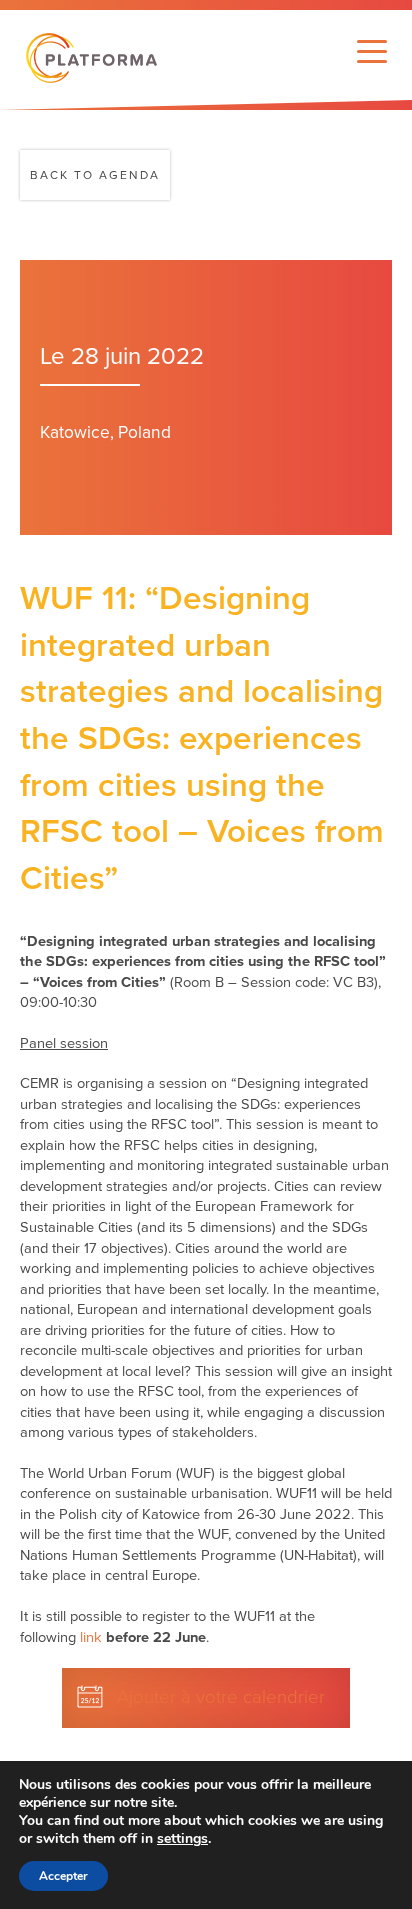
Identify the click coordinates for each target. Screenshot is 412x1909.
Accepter (63, 1876)
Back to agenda (95, 175)
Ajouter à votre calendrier (221, 1697)
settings (182, 1839)
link (91, 1637)
